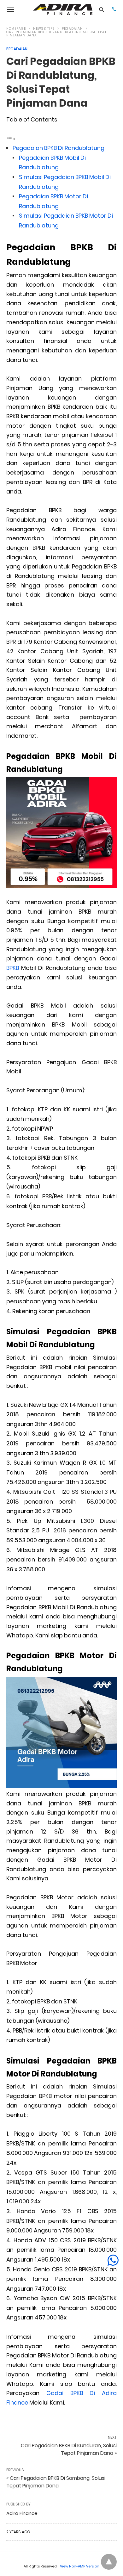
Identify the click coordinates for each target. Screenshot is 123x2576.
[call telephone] (114, 10)
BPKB (13, 968)
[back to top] (109, 2562)
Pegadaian (72, 29)
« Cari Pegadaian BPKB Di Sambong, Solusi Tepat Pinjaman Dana (56, 2482)
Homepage (16, 29)
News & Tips (44, 29)
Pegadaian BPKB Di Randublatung (59, 148)
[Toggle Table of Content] (11, 138)
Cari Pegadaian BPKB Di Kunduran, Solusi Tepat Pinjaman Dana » (69, 2449)
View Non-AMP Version (80, 2566)
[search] (102, 10)
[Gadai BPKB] (63, 9)
